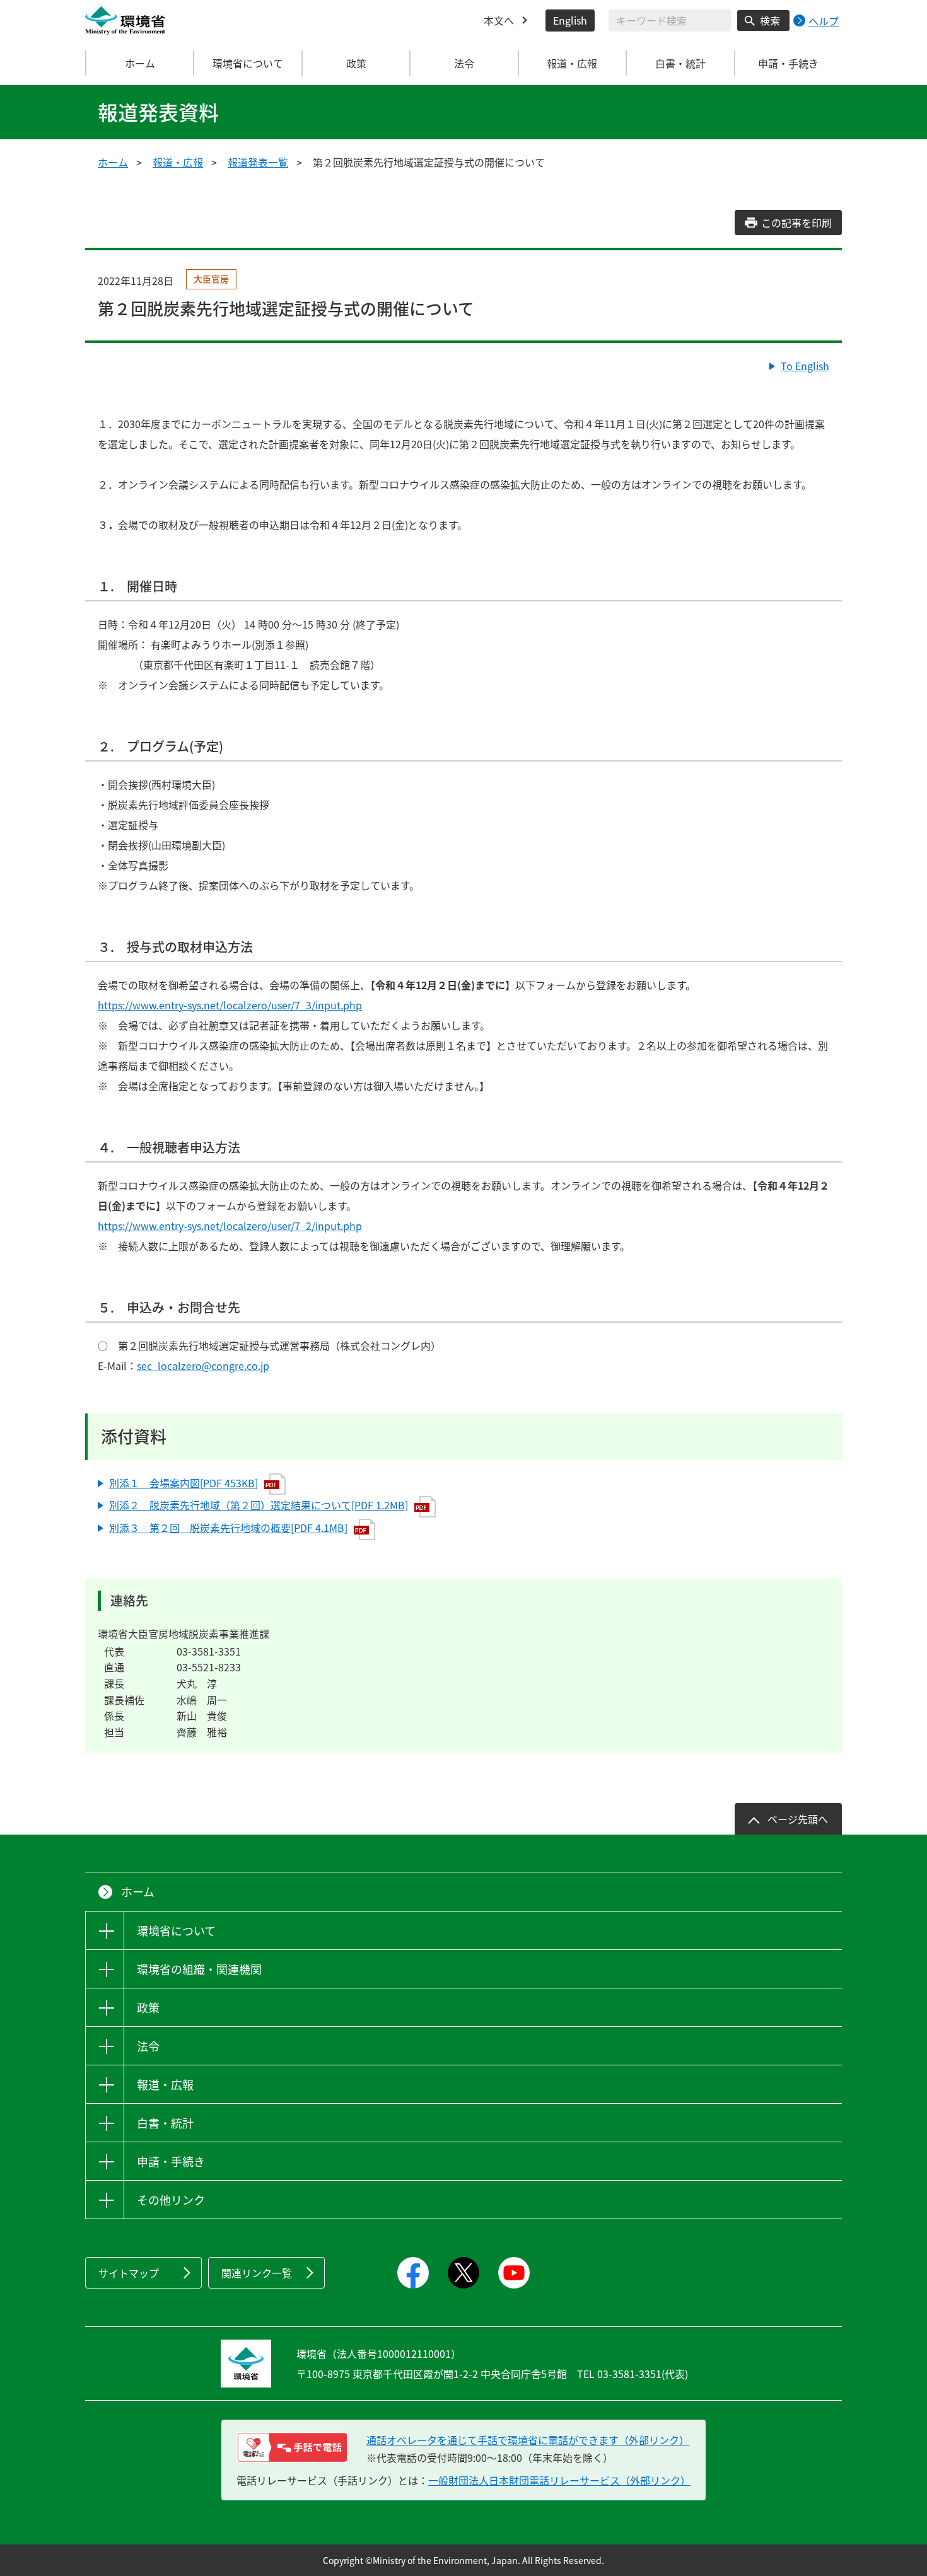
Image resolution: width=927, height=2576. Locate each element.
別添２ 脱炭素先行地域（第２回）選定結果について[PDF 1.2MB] (259, 1505)
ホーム (140, 63)
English (570, 20)
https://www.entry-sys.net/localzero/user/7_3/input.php (230, 1005)
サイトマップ (129, 2273)
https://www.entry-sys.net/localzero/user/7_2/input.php (230, 1226)
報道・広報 (178, 162)
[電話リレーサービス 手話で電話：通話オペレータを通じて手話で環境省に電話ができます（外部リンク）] (292, 2447)
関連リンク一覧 (257, 2273)
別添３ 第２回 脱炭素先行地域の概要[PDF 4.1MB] (228, 1528)
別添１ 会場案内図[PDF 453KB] (184, 1483)
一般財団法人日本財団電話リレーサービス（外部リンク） (559, 2480)
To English (805, 366)
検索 (770, 20)
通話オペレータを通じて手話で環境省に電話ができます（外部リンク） (528, 2440)
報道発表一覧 (258, 162)
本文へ (499, 20)
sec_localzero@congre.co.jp (203, 1366)
